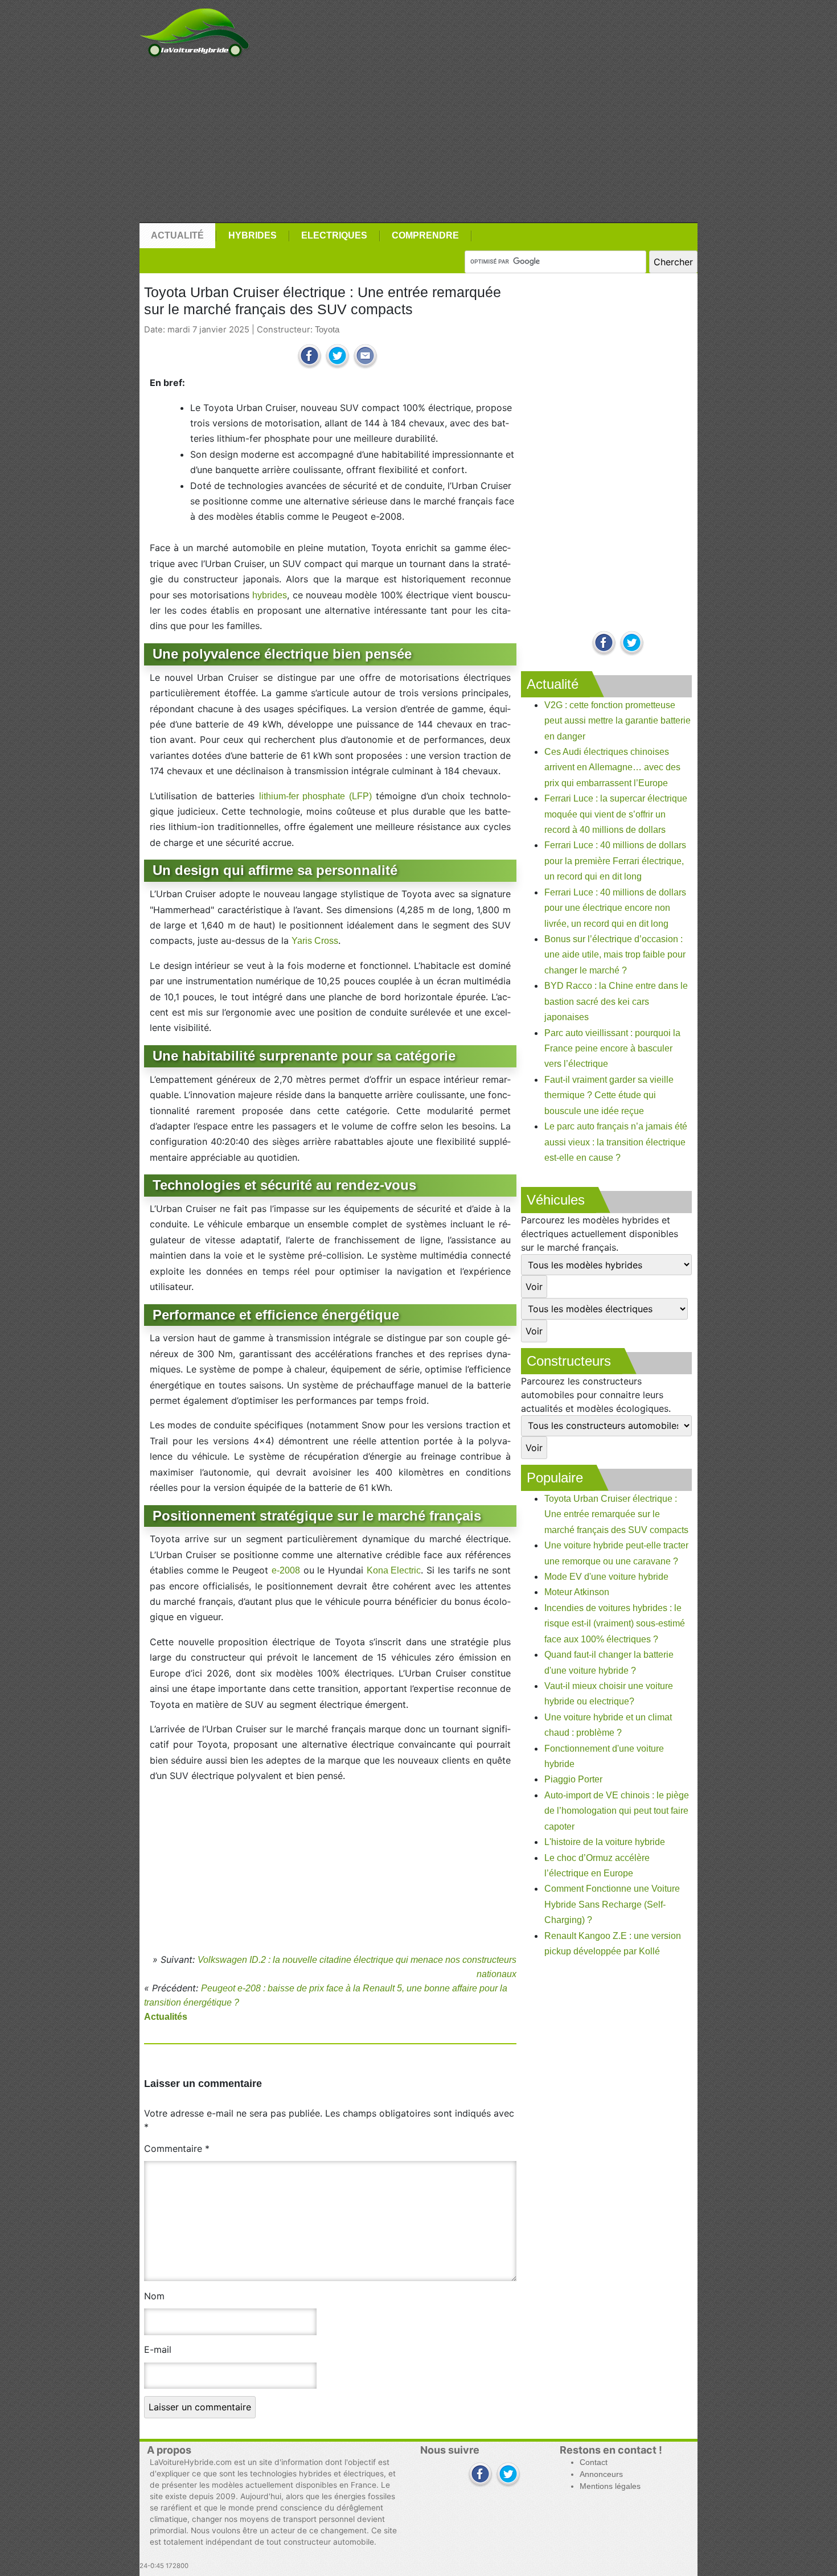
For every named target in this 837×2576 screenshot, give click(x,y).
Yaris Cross (315, 941)
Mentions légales (610, 2486)
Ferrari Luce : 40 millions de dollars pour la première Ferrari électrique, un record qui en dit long (615, 861)
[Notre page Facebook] (604, 644)
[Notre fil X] (508, 2475)
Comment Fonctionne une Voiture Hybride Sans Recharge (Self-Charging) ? (612, 1904)
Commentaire (177, 2148)
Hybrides (253, 235)
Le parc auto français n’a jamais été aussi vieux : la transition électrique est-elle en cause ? (616, 1142)
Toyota (327, 330)
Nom (154, 2296)
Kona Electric (394, 1570)
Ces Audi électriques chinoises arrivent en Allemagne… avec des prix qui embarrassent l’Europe (612, 767)
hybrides (270, 595)
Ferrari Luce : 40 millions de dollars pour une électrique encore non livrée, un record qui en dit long (615, 908)
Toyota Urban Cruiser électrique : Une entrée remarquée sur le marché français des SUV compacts (616, 1514)
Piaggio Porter (573, 1779)
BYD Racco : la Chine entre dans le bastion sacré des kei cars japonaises (616, 1001)
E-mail (158, 2349)
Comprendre (425, 235)
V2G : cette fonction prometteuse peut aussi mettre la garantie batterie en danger (618, 721)
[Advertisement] (419, 141)
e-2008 (286, 1570)
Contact (594, 2462)
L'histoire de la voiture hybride (605, 1842)
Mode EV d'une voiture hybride (606, 1577)
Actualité (177, 235)
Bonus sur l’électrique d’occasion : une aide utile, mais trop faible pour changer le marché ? (615, 955)
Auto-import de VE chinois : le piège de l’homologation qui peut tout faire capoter (617, 1811)
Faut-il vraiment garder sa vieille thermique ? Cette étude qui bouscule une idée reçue (609, 1095)
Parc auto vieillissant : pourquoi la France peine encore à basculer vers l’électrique (612, 1049)
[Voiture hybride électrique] (194, 30)
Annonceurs (601, 2474)
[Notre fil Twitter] (632, 644)
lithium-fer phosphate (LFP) (315, 796)
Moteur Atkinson (577, 1592)
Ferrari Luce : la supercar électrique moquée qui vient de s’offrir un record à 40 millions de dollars (616, 814)
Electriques (334, 235)
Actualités (166, 2017)
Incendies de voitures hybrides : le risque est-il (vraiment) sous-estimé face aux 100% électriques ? (615, 1624)
